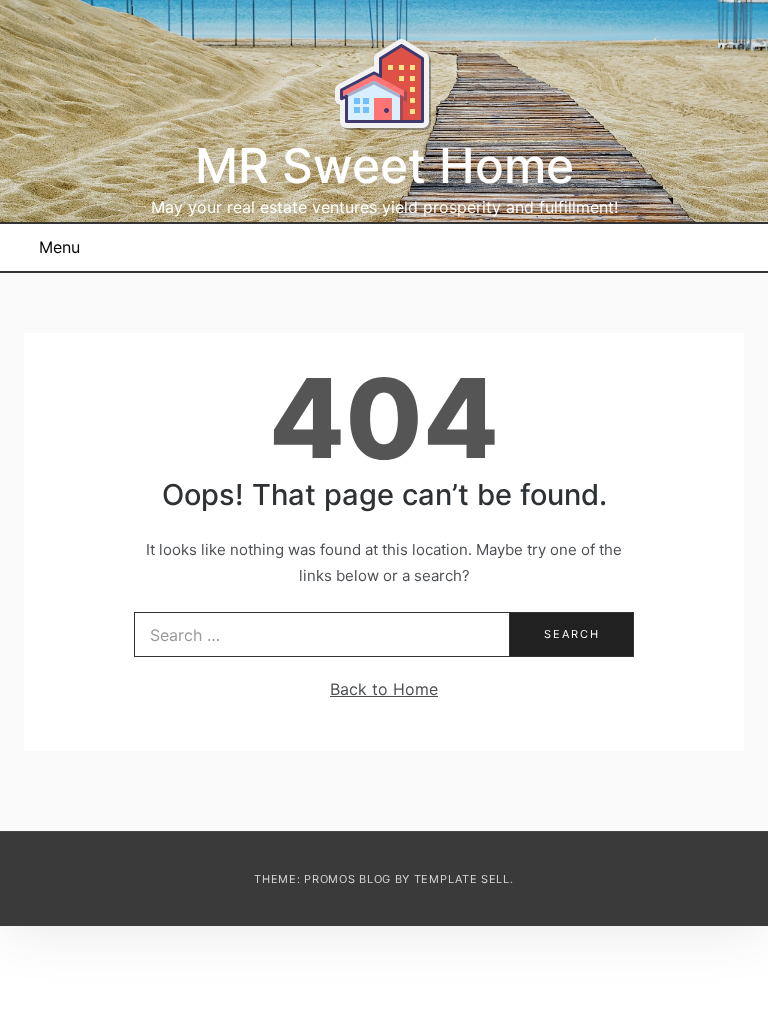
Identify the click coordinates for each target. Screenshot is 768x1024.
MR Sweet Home (384, 165)
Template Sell (462, 879)
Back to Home (384, 689)
